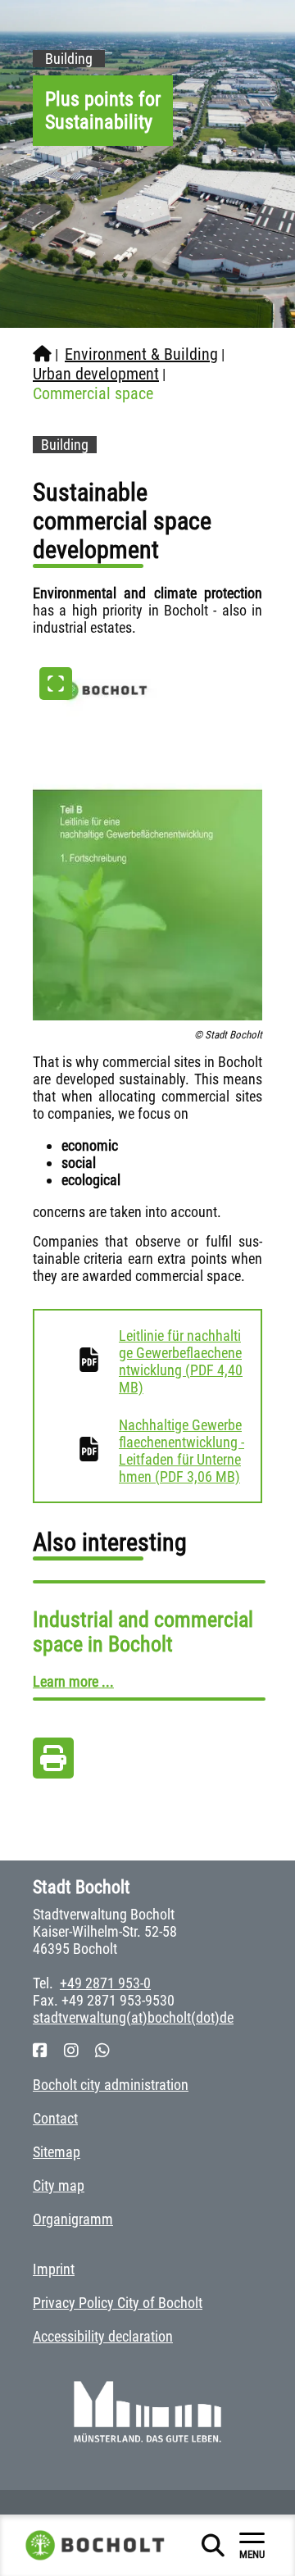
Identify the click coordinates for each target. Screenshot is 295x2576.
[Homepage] (42, 354)
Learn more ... (73, 1681)
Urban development (96, 374)
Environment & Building (141, 354)
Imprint (54, 2269)
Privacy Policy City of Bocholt (118, 2303)
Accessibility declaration (103, 2336)
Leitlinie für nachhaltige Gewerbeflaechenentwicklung (181, 1361)
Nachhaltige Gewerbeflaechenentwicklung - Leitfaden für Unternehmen (182, 1451)
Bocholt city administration (111, 2085)
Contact (55, 2118)
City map (59, 2185)
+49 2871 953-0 (105, 1983)
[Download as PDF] (53, 1763)
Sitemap (57, 2152)
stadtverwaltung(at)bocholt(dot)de (133, 2017)
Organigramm (73, 2219)
